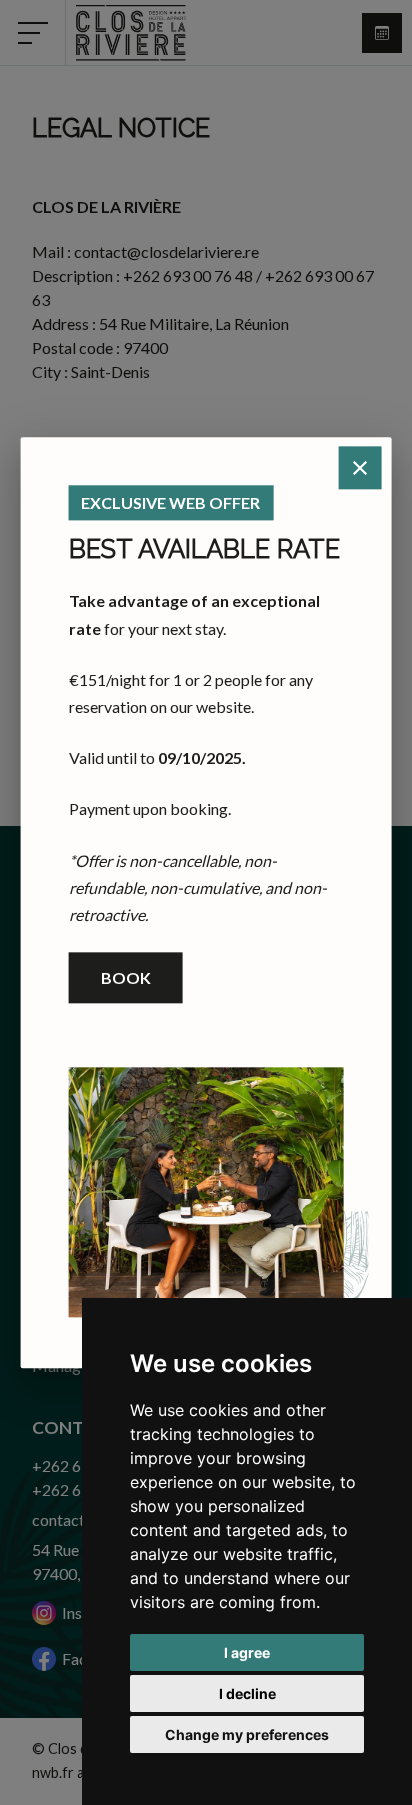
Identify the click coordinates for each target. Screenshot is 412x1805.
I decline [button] (247, 1693)
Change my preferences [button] (247, 1734)
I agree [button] (247, 1652)
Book (126, 977)
